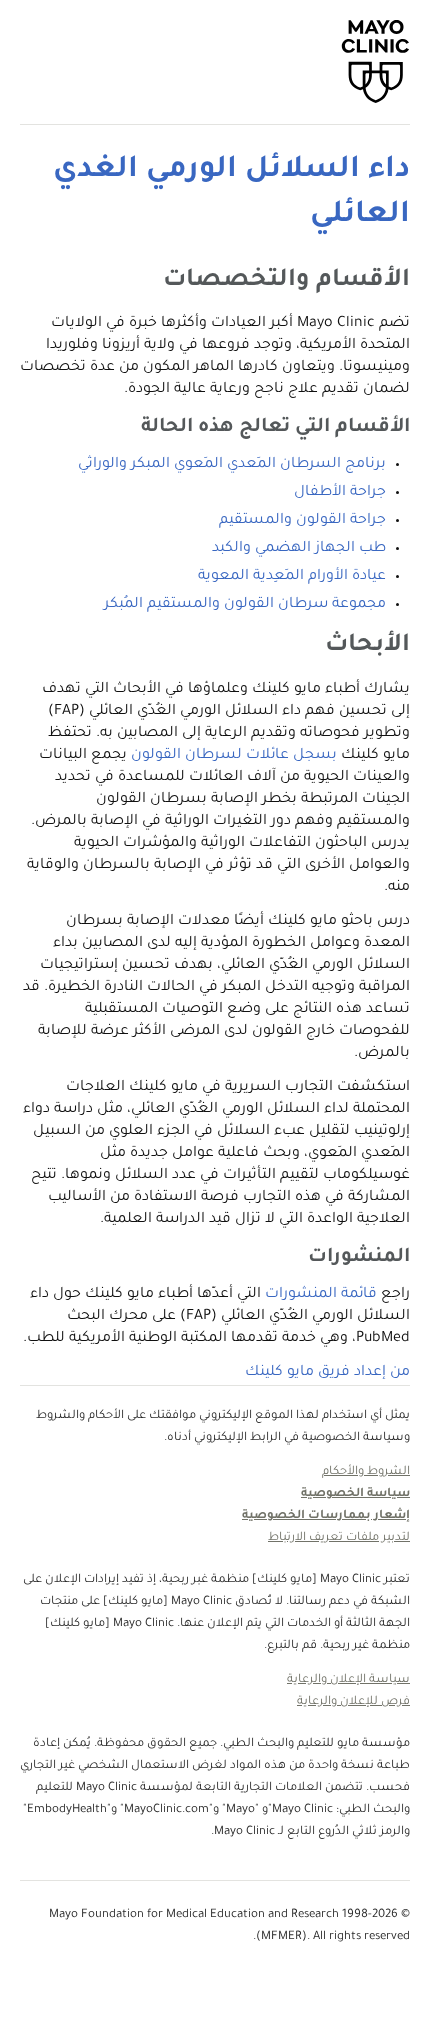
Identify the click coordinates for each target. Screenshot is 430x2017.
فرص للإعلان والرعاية (353, 1702)
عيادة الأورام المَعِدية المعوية (292, 577)
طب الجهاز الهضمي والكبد (299, 549)
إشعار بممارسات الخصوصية (326, 1516)
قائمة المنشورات (321, 1295)
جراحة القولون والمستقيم (302, 521)
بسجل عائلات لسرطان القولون (234, 756)
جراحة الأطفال (340, 493)
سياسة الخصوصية (355, 1494)
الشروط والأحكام (366, 1472)
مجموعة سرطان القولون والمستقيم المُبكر (245, 605)
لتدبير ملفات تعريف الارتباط (339, 1538)
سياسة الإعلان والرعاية (348, 1680)
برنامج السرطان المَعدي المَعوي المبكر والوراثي (232, 465)
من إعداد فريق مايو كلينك (327, 1373)
